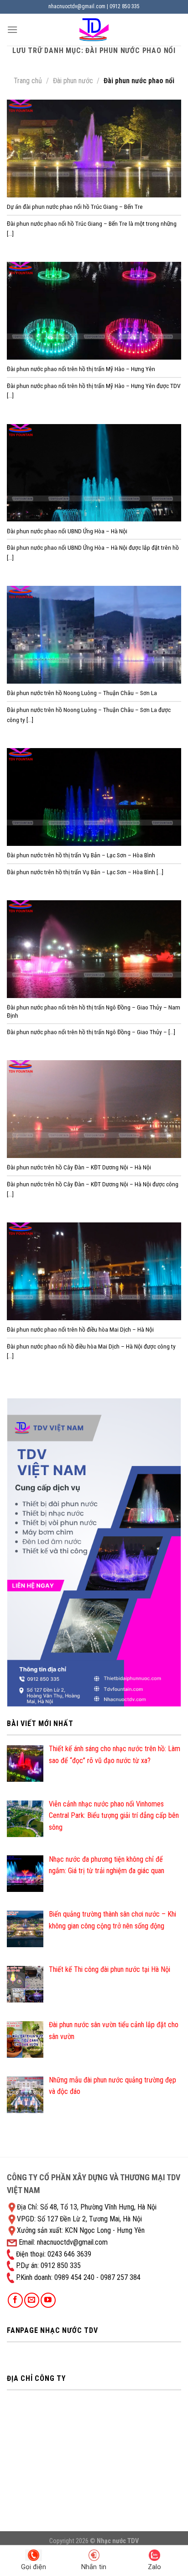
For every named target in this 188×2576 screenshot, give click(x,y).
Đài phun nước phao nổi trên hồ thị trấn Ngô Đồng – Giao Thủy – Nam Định (94, 1011)
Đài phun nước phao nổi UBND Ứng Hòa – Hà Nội (67, 531)
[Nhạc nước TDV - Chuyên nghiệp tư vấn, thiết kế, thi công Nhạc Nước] (94, 30)
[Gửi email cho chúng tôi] (32, 2300)
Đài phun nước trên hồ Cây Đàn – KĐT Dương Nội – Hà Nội (79, 1167)
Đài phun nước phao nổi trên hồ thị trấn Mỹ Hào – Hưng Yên (81, 369)
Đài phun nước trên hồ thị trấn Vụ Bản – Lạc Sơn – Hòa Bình (81, 855)
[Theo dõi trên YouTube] (48, 2300)
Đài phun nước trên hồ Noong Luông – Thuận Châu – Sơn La (82, 693)
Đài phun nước (73, 81)
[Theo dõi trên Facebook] (15, 2300)
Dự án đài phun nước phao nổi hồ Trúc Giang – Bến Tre (75, 207)
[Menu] (12, 29)
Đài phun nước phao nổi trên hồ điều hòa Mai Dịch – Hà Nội (80, 1329)
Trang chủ (28, 81)
